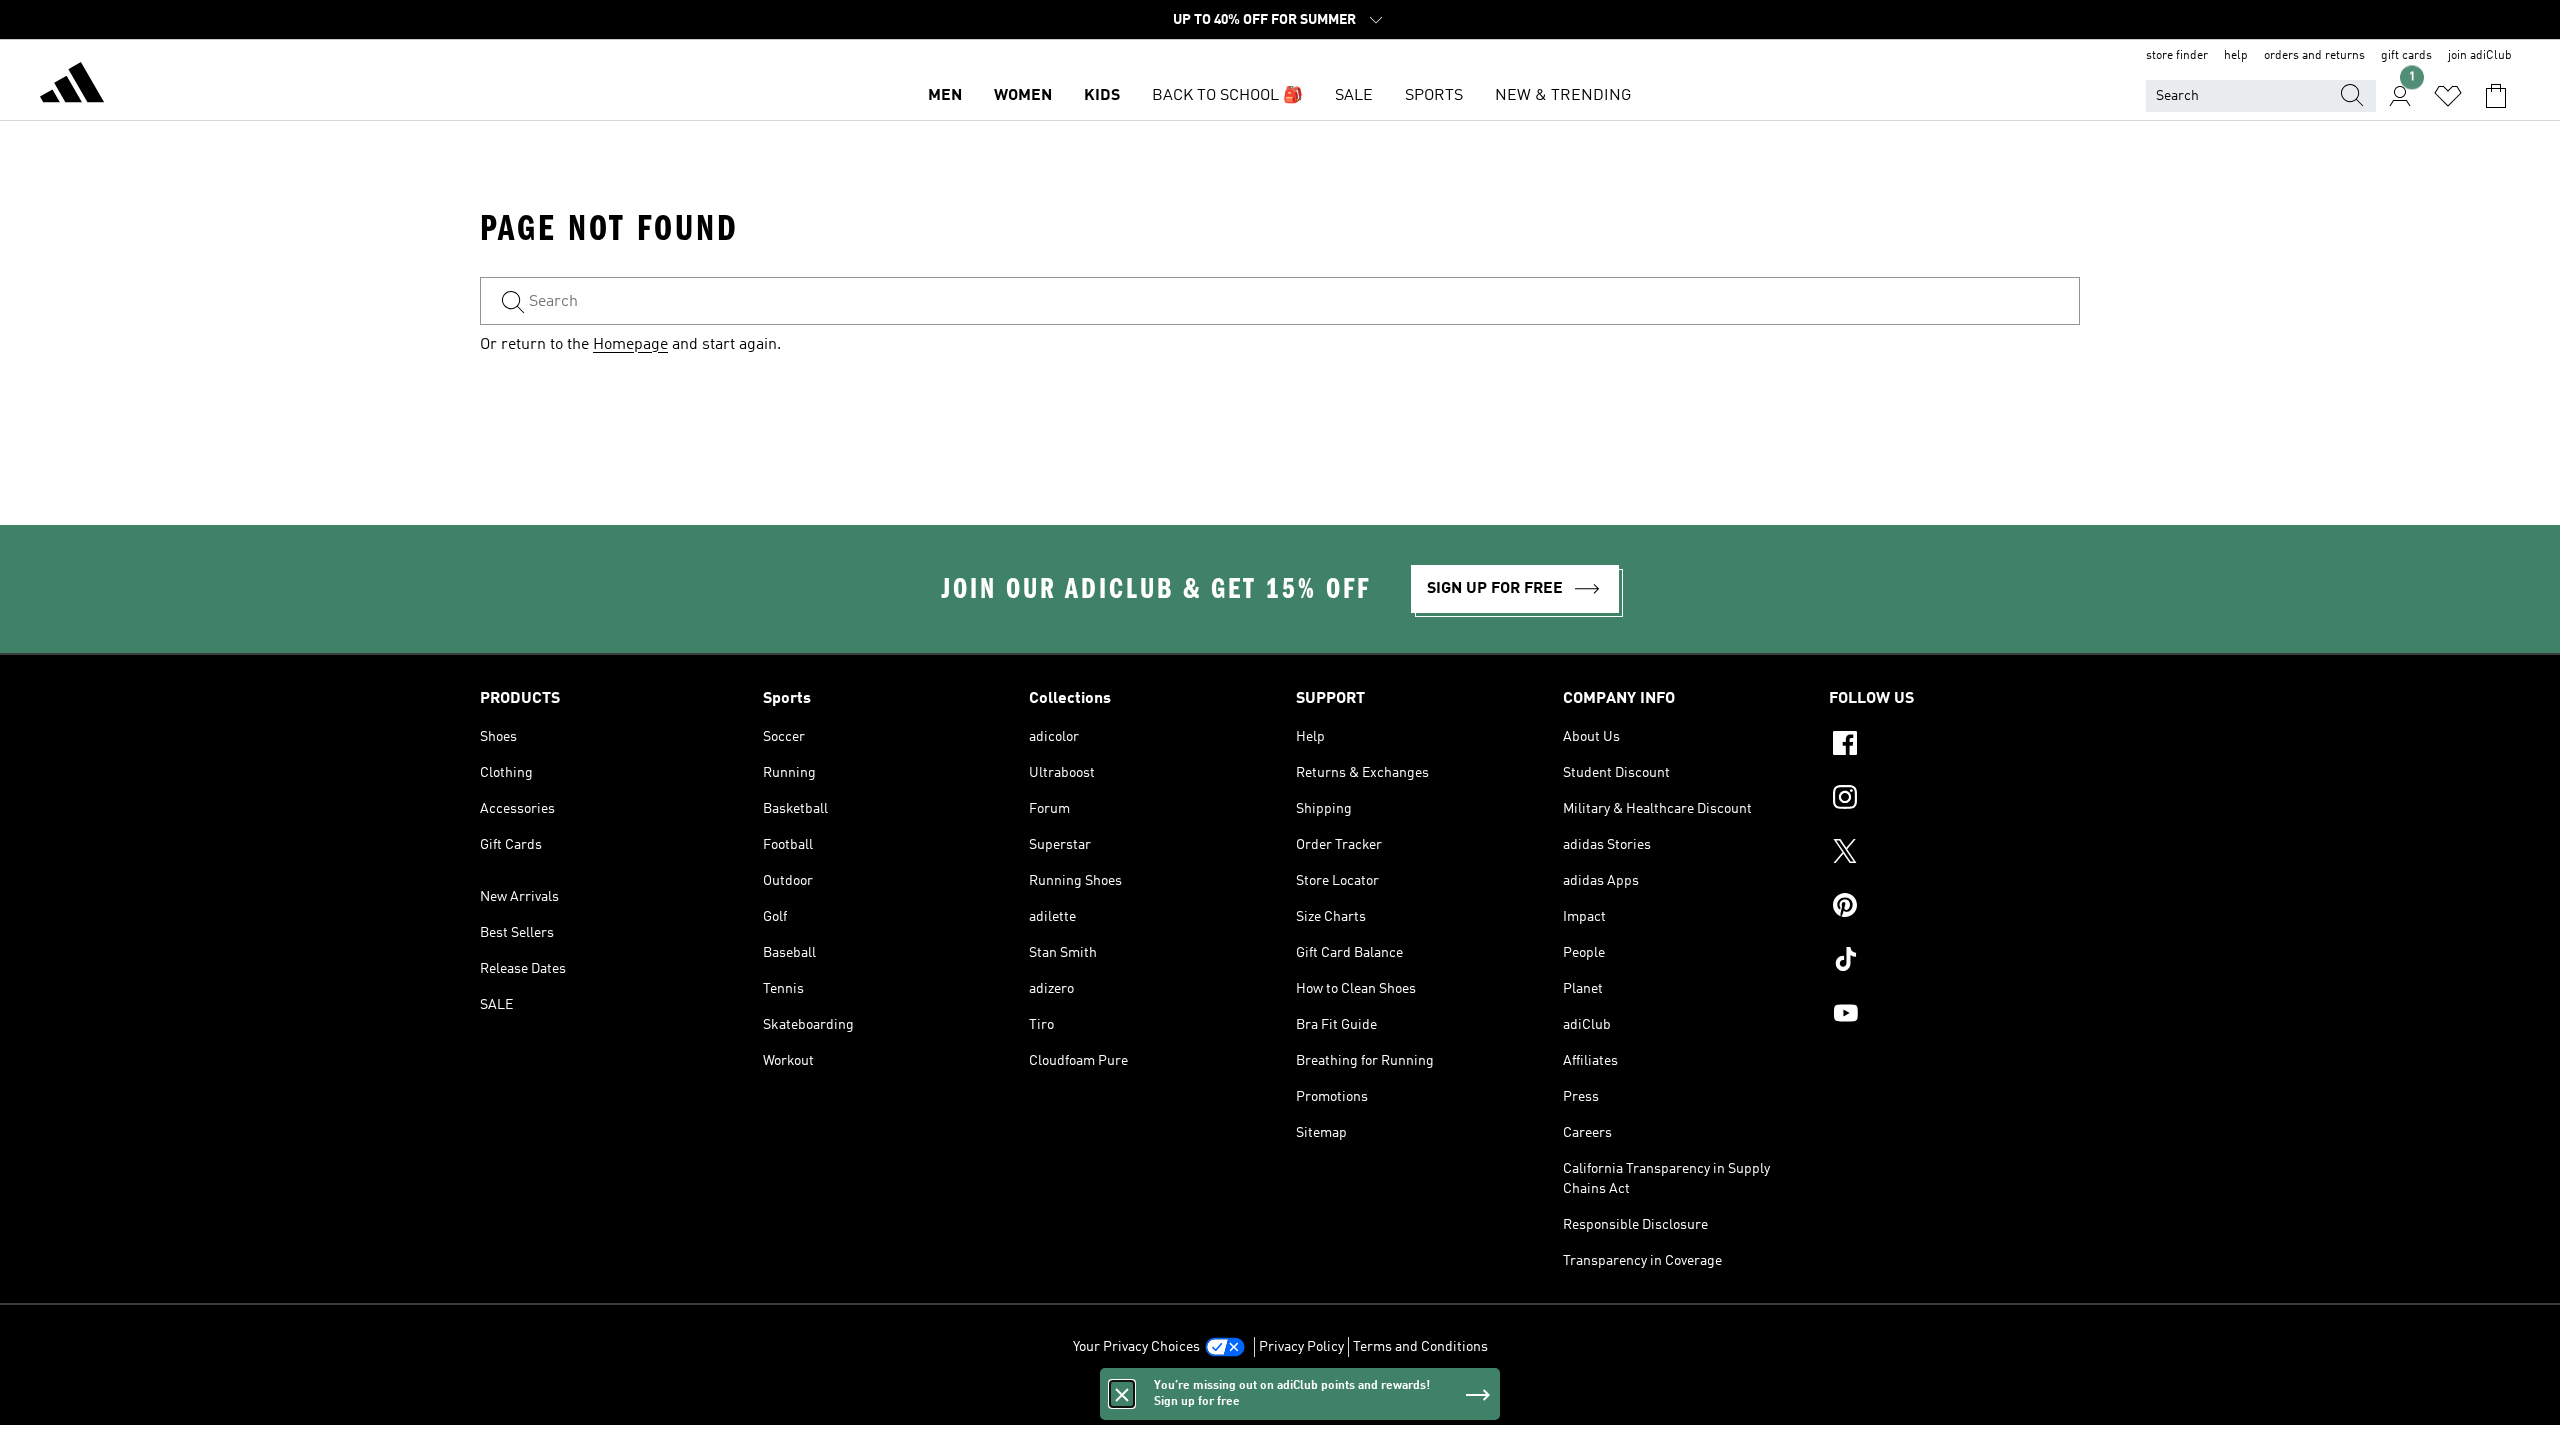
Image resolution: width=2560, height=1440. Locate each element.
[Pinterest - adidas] (1954, 908)
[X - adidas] (1954, 854)
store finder (2177, 56)
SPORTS (1434, 96)
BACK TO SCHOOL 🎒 (1227, 96)
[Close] (1122, 1394)
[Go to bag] (2496, 96)
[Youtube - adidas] (1954, 1016)
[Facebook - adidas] (1954, 746)
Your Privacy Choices (1136, 1347)
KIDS (1102, 96)
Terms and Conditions (1420, 1347)
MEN (945, 96)
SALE (1354, 96)
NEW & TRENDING (1563, 96)
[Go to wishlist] (2448, 96)
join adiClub (2480, 56)
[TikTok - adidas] (1954, 962)
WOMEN (1023, 96)
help (2236, 56)
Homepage (630, 345)
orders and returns (2314, 56)
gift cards (2406, 56)
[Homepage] (72, 86)
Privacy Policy (1301, 1347)
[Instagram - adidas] (1954, 800)
